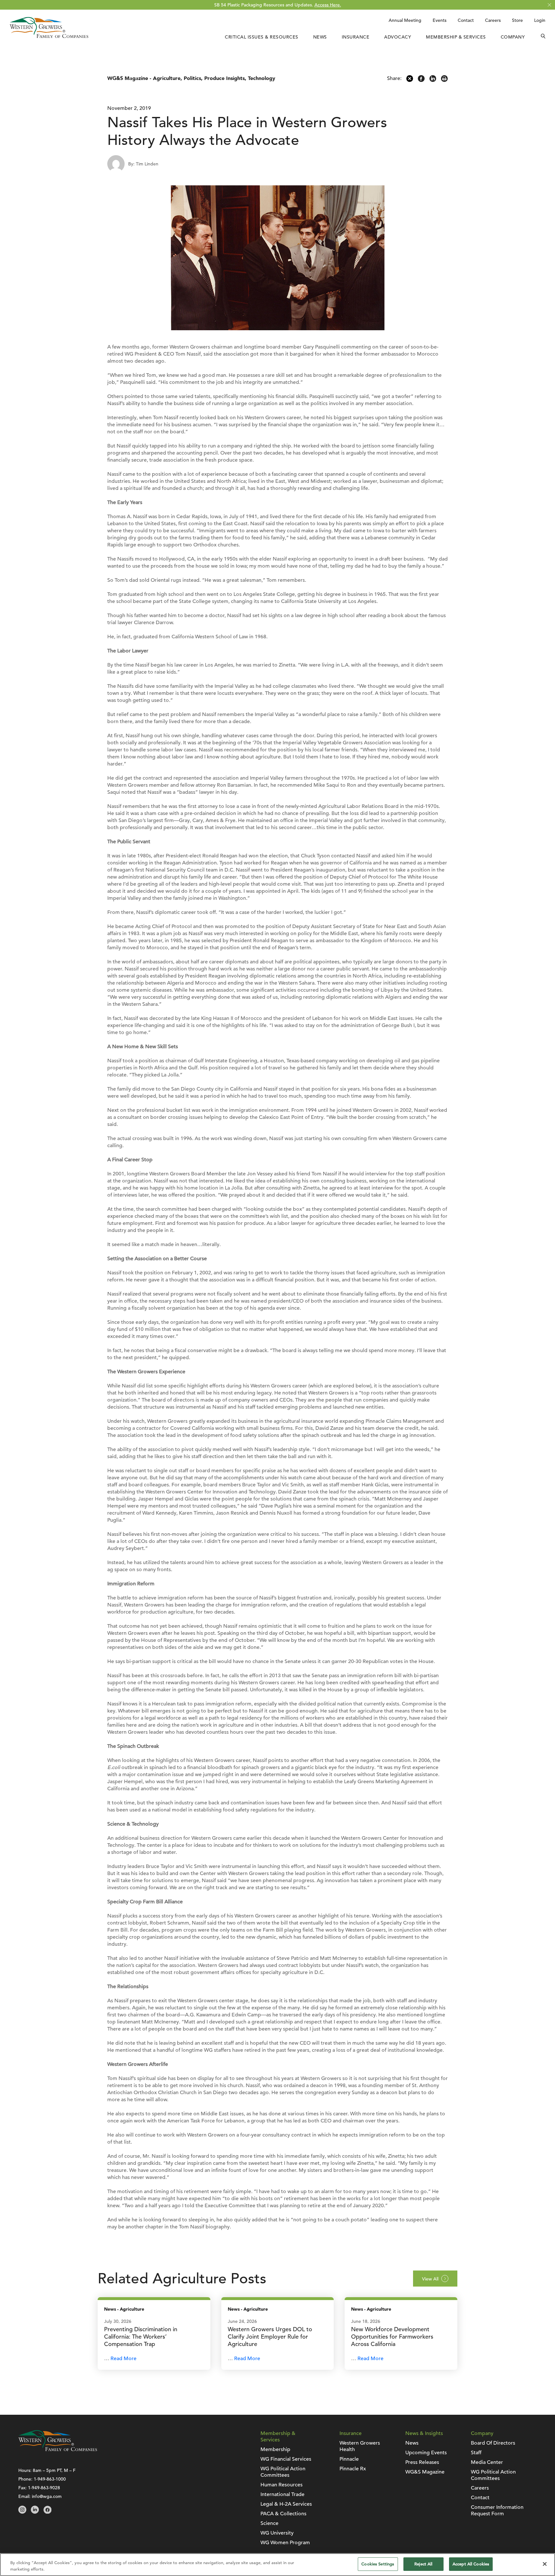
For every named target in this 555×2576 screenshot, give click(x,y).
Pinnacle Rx (353, 2469)
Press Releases (422, 2462)
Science (269, 2523)
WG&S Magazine (128, 78)
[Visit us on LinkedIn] (35, 2512)
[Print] (444, 80)
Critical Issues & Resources (262, 37)
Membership (275, 2449)
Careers (493, 20)
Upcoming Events (426, 2453)
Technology (262, 78)
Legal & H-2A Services (286, 2504)
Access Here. (328, 5)
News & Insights (424, 2433)
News (320, 37)
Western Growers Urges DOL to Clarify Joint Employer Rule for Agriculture (270, 2337)
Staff (476, 2453)
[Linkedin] (433, 80)
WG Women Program (285, 2543)
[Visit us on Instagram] (22, 2512)
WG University (277, 2533)
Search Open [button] (543, 37)
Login (540, 20)
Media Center (487, 2462)
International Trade (282, 2494)
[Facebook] (421, 80)
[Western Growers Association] (49, 36)
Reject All (423, 2564)
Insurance (356, 37)
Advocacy (398, 37)
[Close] (545, 2564)
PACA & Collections (283, 2514)
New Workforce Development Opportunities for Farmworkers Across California (392, 2337)
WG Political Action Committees (283, 2472)
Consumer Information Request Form (497, 2510)
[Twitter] (410, 80)
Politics (192, 78)
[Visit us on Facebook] (47, 2512)
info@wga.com (47, 2496)
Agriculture (167, 78)
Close (549, 5)
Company (513, 37)
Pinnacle (349, 2459)
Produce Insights (225, 78)
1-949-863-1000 (50, 2479)
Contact (466, 20)
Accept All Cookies (471, 2564)
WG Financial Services (286, 2459)
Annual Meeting (405, 20)
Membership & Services (456, 37)
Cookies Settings (378, 2564)
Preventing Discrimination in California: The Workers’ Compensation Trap (141, 2337)
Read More (123, 2359)
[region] (277, 2565)
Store (517, 20)
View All (430, 2279)
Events (440, 20)
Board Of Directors (493, 2443)
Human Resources (282, 2485)
